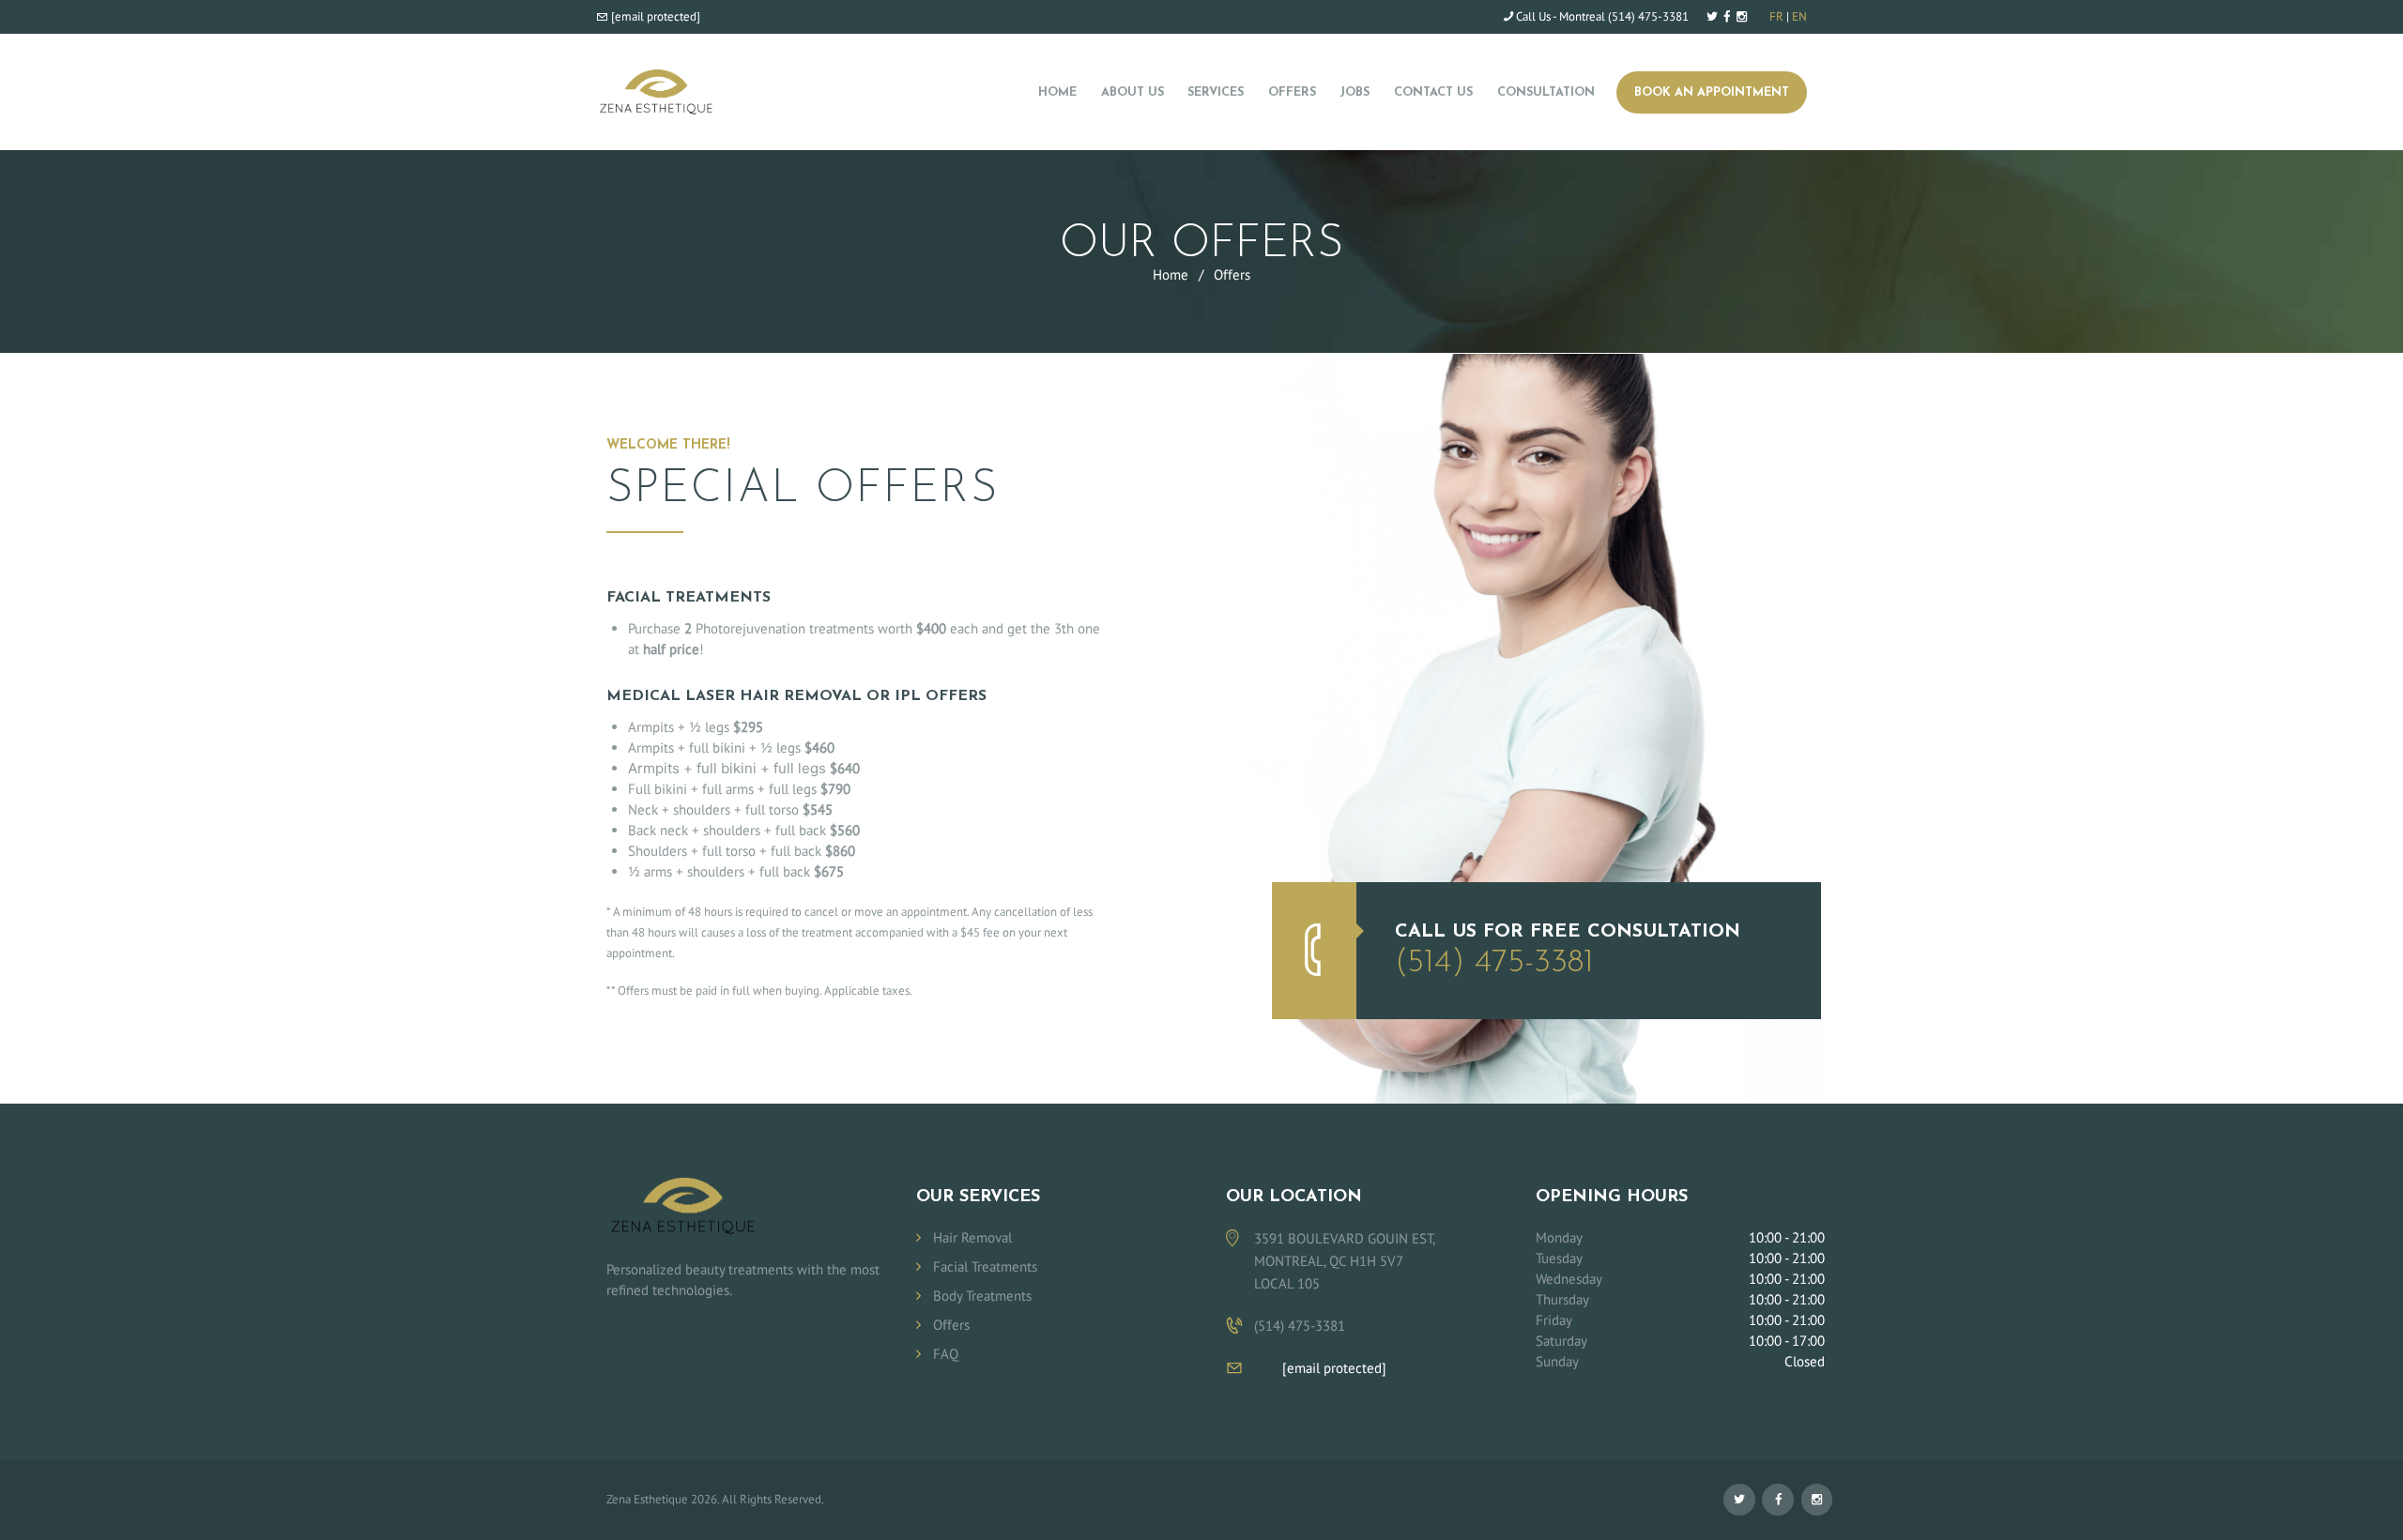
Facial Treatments (689, 598)
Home (1171, 274)
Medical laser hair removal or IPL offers (796, 696)
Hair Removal (972, 1237)
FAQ (946, 1354)
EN (1799, 16)
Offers (951, 1325)
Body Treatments (982, 1296)
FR (1776, 16)
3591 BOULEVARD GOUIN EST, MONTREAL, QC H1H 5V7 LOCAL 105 (1345, 1261)
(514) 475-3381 (1648, 16)
